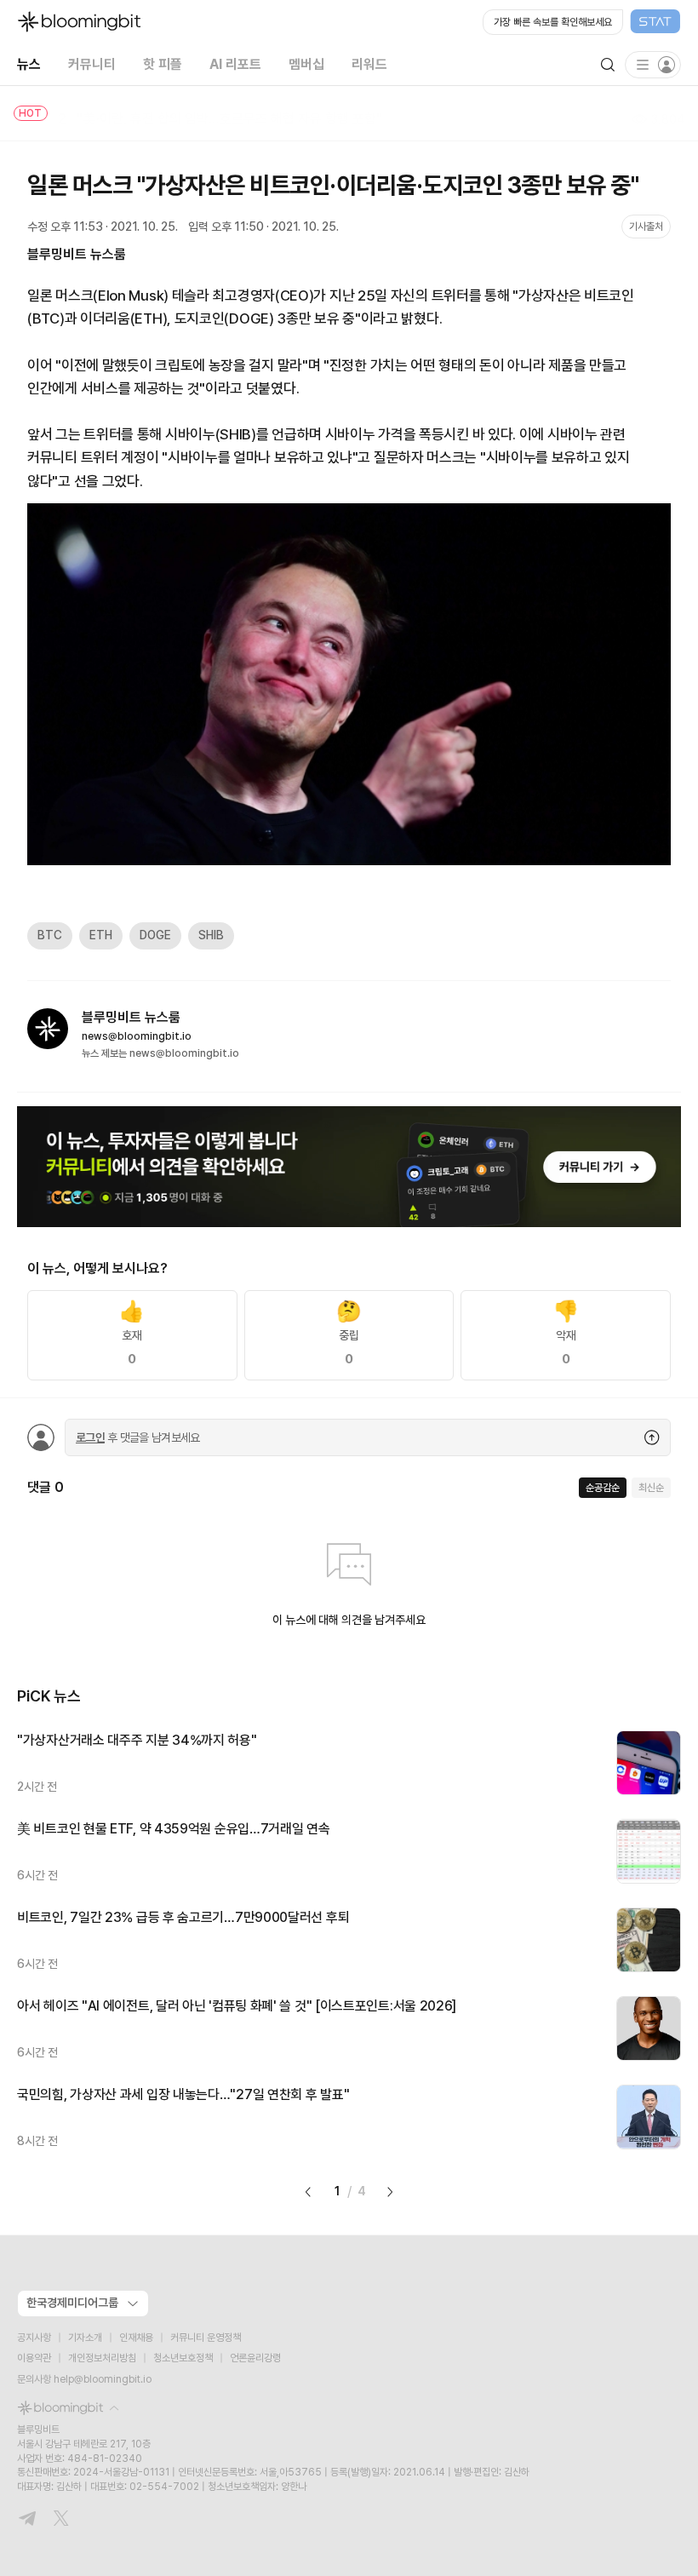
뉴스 (29, 64)
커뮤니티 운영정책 (206, 2338)
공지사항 (34, 2338)
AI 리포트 (235, 64)
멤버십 (306, 64)
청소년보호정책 (183, 2358)
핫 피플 (163, 64)
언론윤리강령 (255, 2358)
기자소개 (85, 2338)
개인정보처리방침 (102, 2358)
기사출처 (646, 227)
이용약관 (34, 2358)
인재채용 (136, 2338)
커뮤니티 (92, 64)
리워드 (369, 64)
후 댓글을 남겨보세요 (138, 1437)
